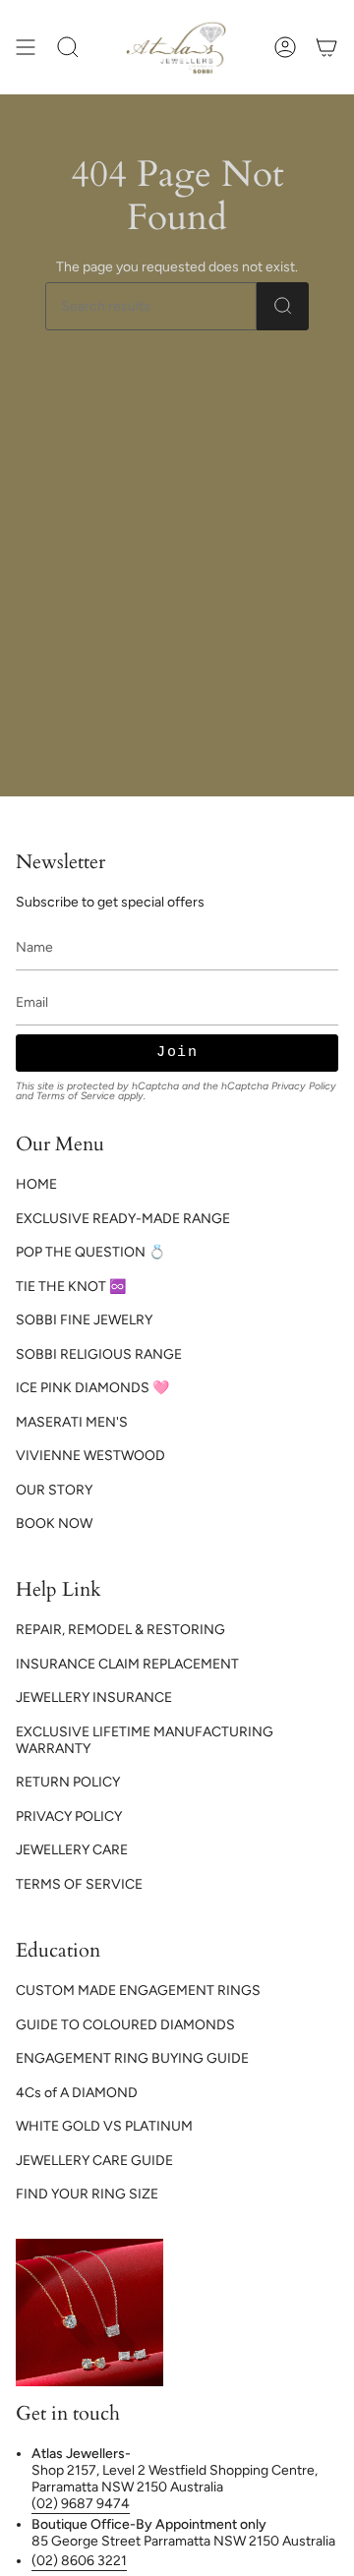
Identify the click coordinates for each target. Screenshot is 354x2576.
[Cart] (326, 47)
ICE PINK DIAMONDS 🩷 (92, 1388)
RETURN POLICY (68, 1782)
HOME (36, 1184)
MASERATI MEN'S (72, 1422)
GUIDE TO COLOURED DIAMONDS (125, 2025)
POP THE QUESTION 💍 (90, 1252)
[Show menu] (26, 47)
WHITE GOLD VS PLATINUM (104, 2126)
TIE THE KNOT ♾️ (71, 1287)
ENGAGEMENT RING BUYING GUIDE (132, 2058)
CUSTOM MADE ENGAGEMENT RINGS (138, 1991)
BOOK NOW (54, 1523)
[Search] (283, 306)
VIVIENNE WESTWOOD (90, 1456)
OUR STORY (54, 1490)
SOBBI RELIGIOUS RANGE (99, 1354)
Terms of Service (76, 1096)
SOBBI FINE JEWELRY (84, 1320)
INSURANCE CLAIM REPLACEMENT (127, 1664)
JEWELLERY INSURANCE (94, 1698)
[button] (68, 47)
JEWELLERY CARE (72, 1850)
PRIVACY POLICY (69, 1816)
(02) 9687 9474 (81, 2504)
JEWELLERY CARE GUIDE (94, 2161)
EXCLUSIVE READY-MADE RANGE (123, 1219)
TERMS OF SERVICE (79, 1884)
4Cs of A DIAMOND (77, 2093)
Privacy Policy (304, 1086)
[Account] (285, 47)
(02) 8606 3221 (79, 2561)
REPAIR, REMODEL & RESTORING (120, 1630)
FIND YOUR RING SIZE (87, 2194)
